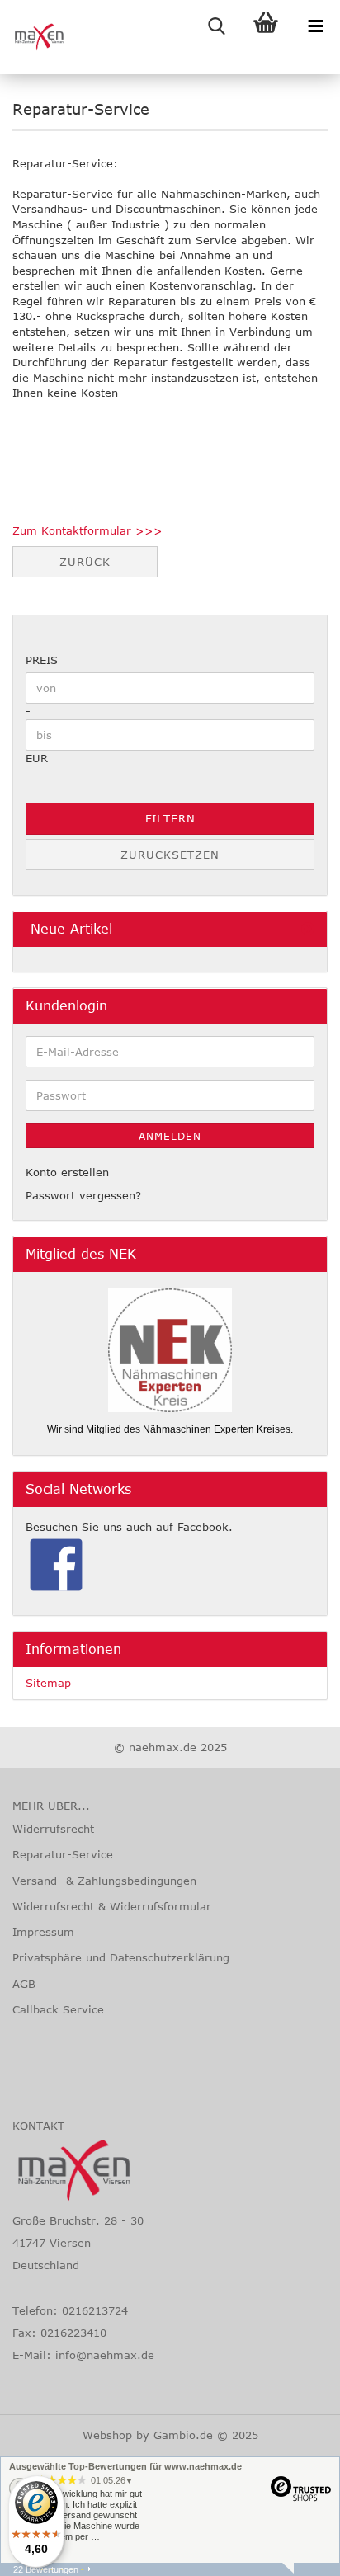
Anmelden (170, 1136)
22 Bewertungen (46, 2569)
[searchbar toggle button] (216, 25)
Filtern (170, 818)
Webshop (107, 2435)
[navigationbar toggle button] (315, 25)
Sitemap (48, 1683)
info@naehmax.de (105, 2355)
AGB (24, 1984)
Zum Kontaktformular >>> (87, 530)
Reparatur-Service (63, 1854)
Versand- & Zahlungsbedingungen (104, 1881)
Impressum (43, 1932)
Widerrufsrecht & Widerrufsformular (112, 1906)
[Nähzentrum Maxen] (33, 37)
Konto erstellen (67, 1172)
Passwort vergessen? (83, 1195)
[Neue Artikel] (308, 929)
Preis (42, 660)
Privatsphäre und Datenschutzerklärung (121, 1957)
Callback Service (58, 2009)
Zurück (85, 562)
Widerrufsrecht (53, 1829)
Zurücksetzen (170, 855)
